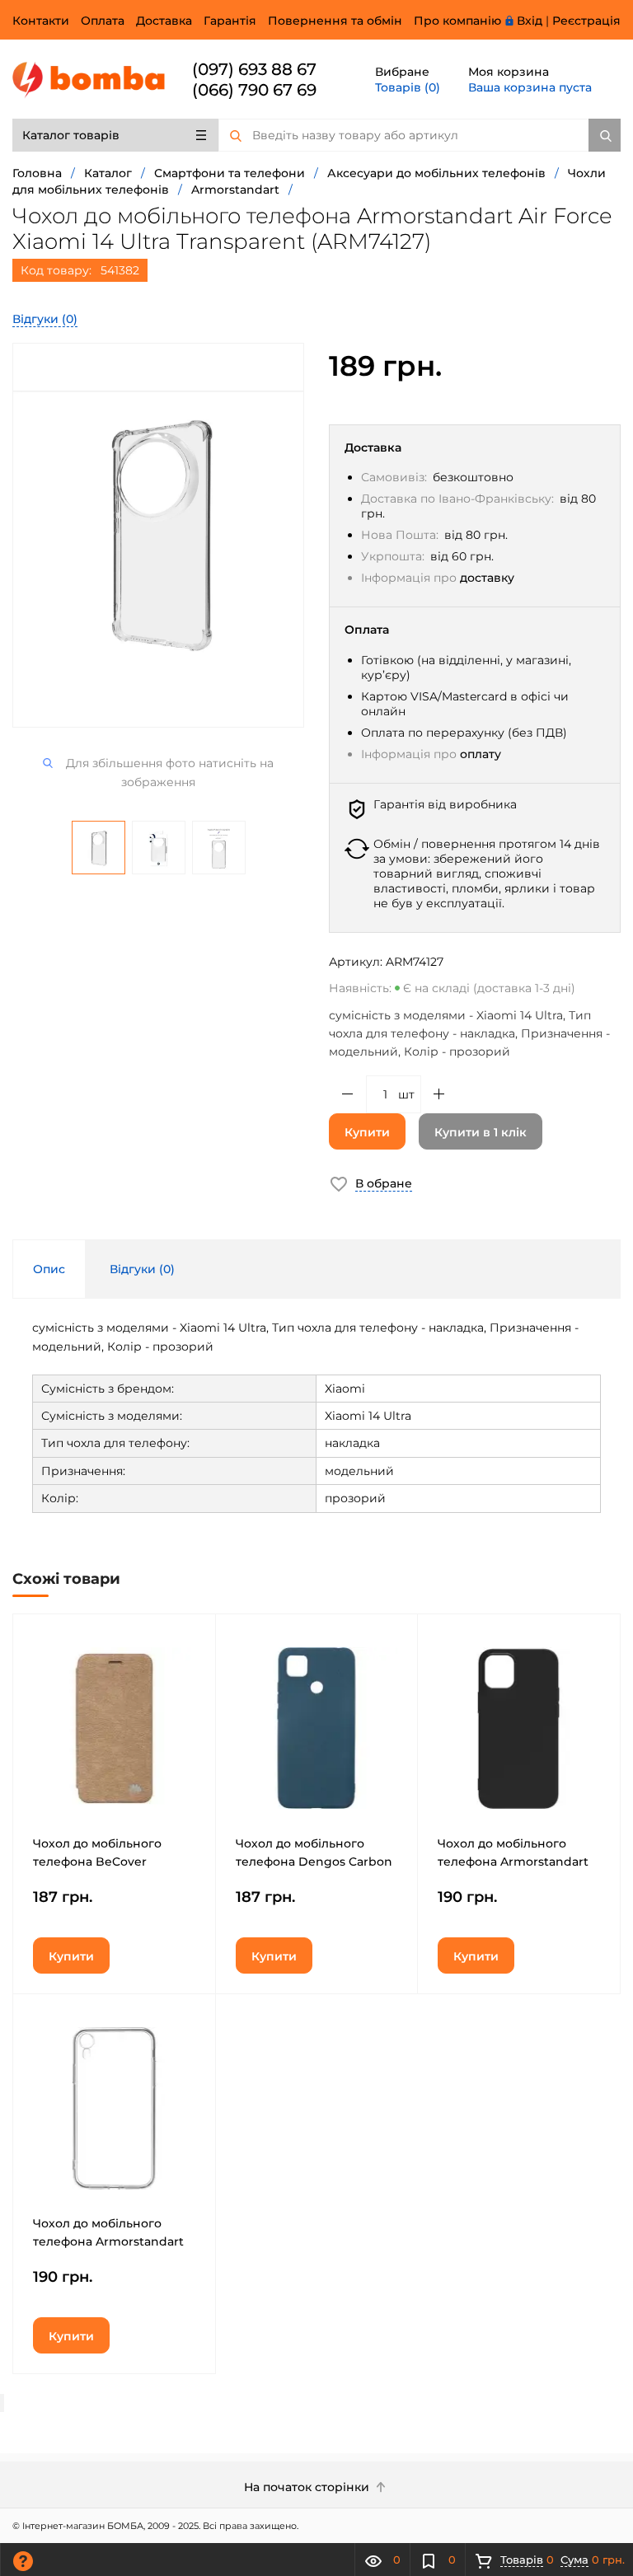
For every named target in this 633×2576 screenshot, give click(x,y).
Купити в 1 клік (481, 1132)
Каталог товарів (71, 135)
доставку (487, 578)
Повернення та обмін (335, 21)
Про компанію (457, 21)
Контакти (41, 21)
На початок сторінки (308, 2487)
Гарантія (230, 21)
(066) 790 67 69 (254, 90)
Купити (367, 1132)
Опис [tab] (49, 1269)
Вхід (530, 21)
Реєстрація (586, 21)
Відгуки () (45, 319)
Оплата (103, 21)
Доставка (164, 21)
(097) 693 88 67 (254, 69)
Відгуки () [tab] (142, 1269)
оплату (481, 754)
